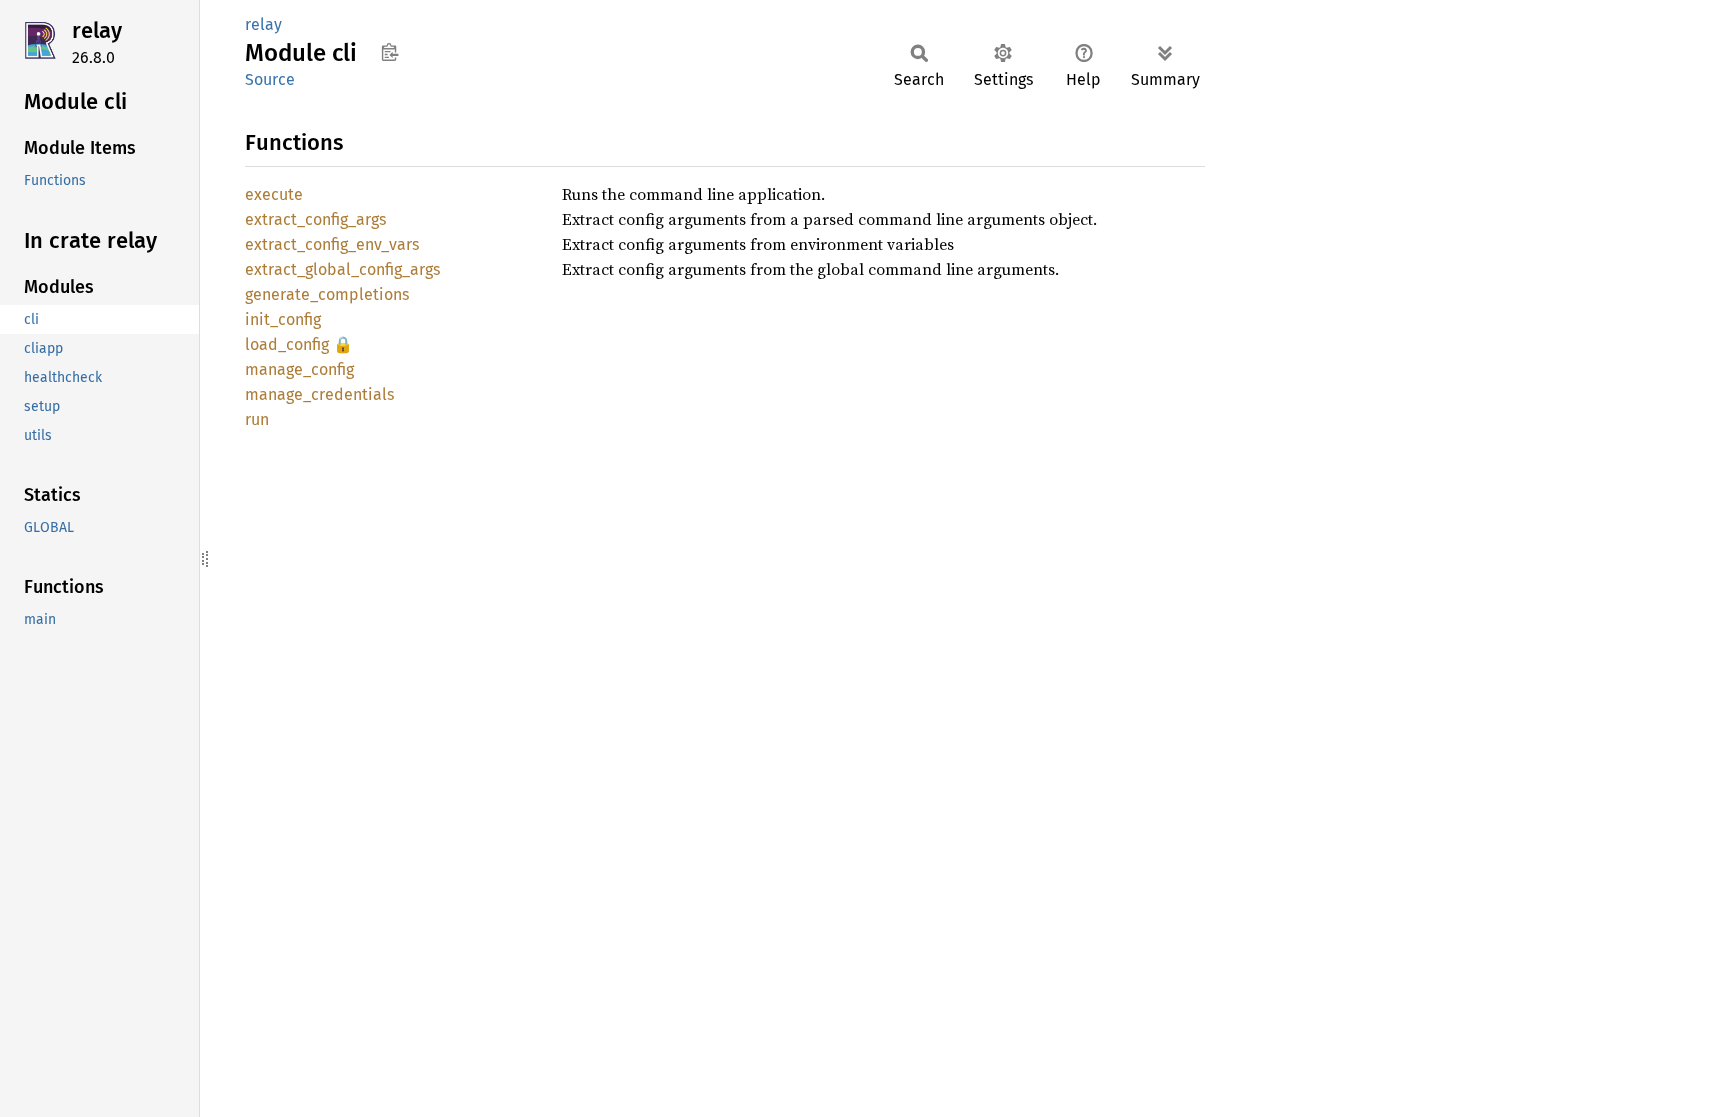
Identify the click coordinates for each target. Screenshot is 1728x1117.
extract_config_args (315, 219)
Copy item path (389, 52)
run (257, 419)
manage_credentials (319, 394)
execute (274, 194)
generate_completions (327, 294)
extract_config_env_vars (332, 244)
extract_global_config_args (342, 269)
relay (97, 30)
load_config (287, 344)
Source (270, 79)
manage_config (299, 369)
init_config (283, 319)
